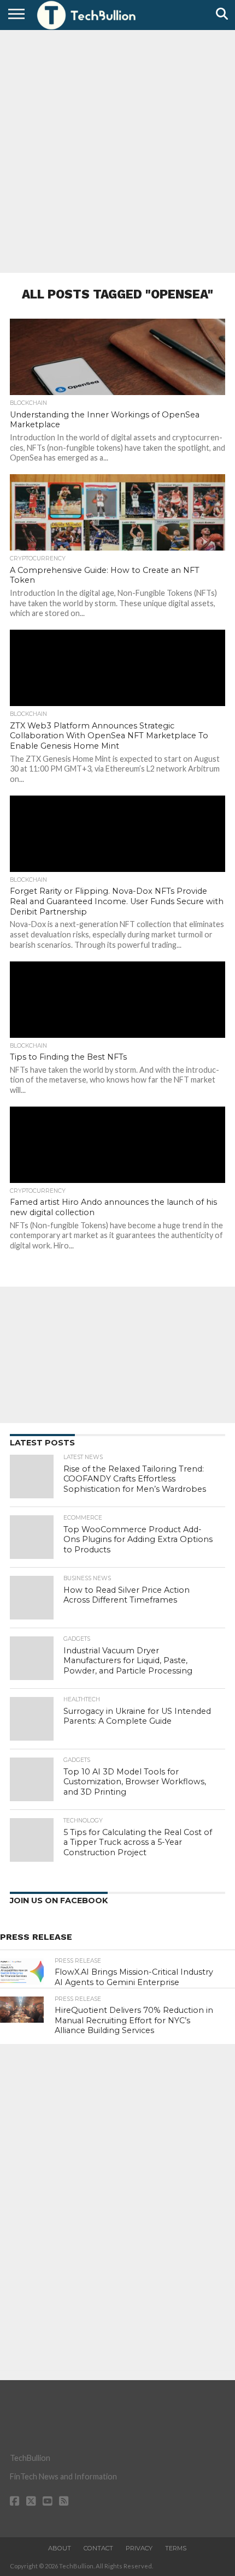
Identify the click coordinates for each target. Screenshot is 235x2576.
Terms (176, 2548)
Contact (98, 2548)
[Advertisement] (117, 150)
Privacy (139, 2548)
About (60, 2548)
